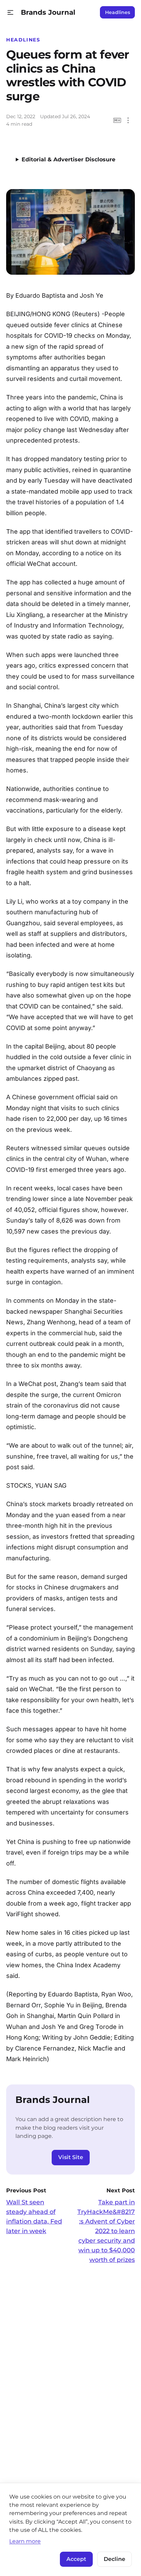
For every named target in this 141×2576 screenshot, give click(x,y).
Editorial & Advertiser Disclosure (68, 159)
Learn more (25, 2541)
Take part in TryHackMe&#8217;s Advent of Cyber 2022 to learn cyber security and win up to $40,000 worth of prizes (106, 2231)
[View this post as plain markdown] (117, 120)
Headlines (118, 12)
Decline (114, 2559)
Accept (76, 2559)
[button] (10, 13)
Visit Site (71, 2157)
